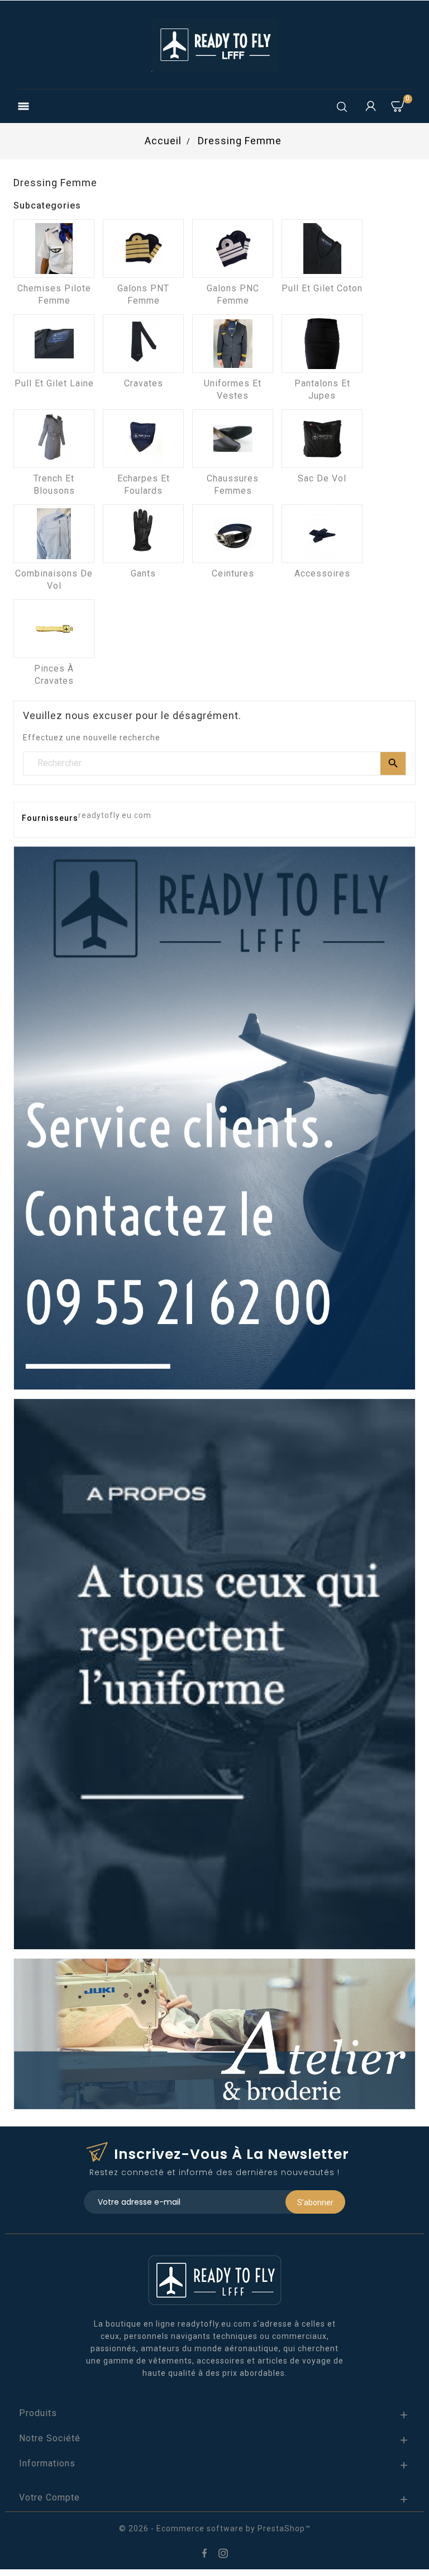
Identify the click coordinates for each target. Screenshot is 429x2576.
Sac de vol (322, 478)
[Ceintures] (233, 534)
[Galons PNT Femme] (143, 249)
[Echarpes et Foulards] (143, 439)
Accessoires (322, 573)
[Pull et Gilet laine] (54, 344)
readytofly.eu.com (115, 815)
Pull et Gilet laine (54, 383)
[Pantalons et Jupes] (322, 344)
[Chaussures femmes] (233, 439)
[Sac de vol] (322, 439)
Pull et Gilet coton (322, 288)
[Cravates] (143, 344)
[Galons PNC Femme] (233, 249)
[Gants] (143, 534)
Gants (143, 573)
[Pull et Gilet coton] (322, 249)
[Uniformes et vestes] (233, 344)
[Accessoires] (322, 534)
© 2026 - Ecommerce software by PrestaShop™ (215, 2528)
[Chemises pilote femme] (54, 249)
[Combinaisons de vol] (54, 534)
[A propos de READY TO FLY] (214, 1674)
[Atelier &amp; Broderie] (214, 2033)
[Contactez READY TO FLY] (214, 1117)
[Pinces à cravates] (54, 629)
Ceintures (233, 573)
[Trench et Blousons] (54, 439)
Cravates (144, 383)
